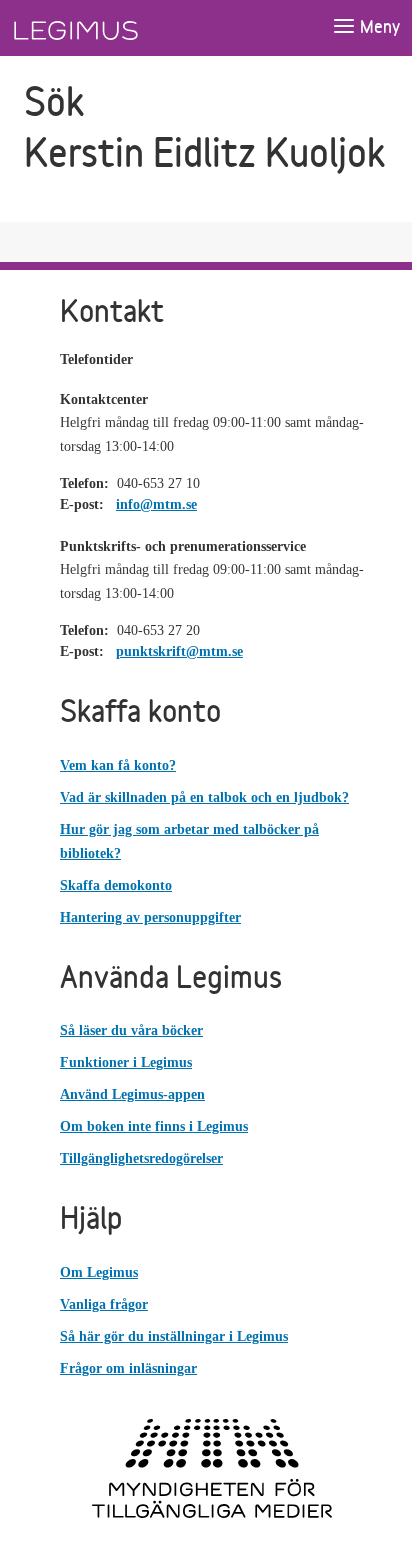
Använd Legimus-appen (132, 1094)
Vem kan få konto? (118, 765)
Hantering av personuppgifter (150, 917)
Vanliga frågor (104, 1304)
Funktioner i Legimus (126, 1062)
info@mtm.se (156, 504)
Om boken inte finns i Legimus (154, 1126)
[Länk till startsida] (113, 28)
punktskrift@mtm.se (179, 651)
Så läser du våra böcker (131, 1030)
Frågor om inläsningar (128, 1368)
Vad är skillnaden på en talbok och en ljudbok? (204, 797)
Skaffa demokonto (116, 885)
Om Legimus (99, 1272)
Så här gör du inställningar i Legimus (174, 1336)
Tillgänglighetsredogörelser (141, 1158)
